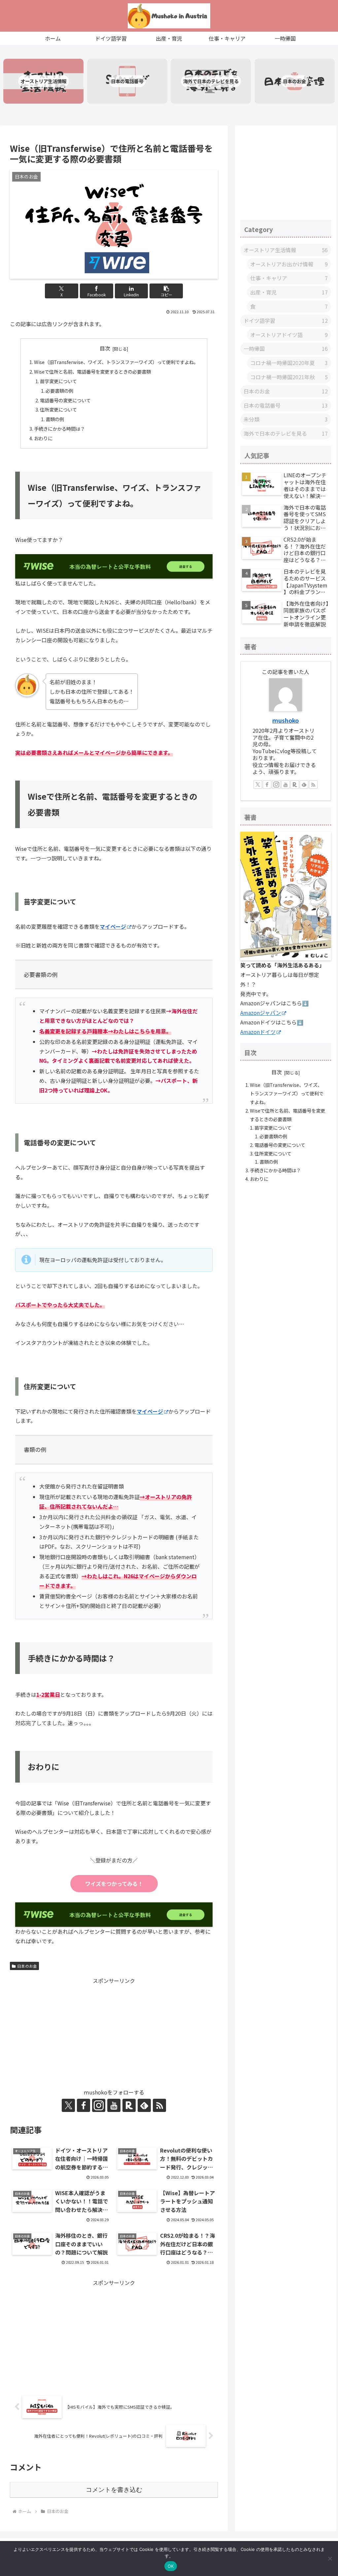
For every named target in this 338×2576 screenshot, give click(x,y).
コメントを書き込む (114, 2490)
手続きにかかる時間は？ (59, 429)
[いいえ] (330, 2559)
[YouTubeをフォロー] (114, 2105)
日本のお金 (27, 1966)
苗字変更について (58, 381)
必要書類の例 (59, 391)
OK (171, 2566)
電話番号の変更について (65, 400)
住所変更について (58, 409)
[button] (166, 291)
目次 (105, 348)
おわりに (43, 438)
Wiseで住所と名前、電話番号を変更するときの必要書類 (92, 371)
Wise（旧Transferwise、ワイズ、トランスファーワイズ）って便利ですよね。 (116, 362)
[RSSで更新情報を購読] (159, 2105)
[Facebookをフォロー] (84, 2105)
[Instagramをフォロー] (99, 2105)
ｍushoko (286, 720)
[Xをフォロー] (68, 2105)
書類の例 (55, 419)
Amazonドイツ (258, 1032)
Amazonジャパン (261, 1013)
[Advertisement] (114, 2032)
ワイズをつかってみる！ (114, 1884)
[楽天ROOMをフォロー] (129, 2105)
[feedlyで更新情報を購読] (144, 2105)
